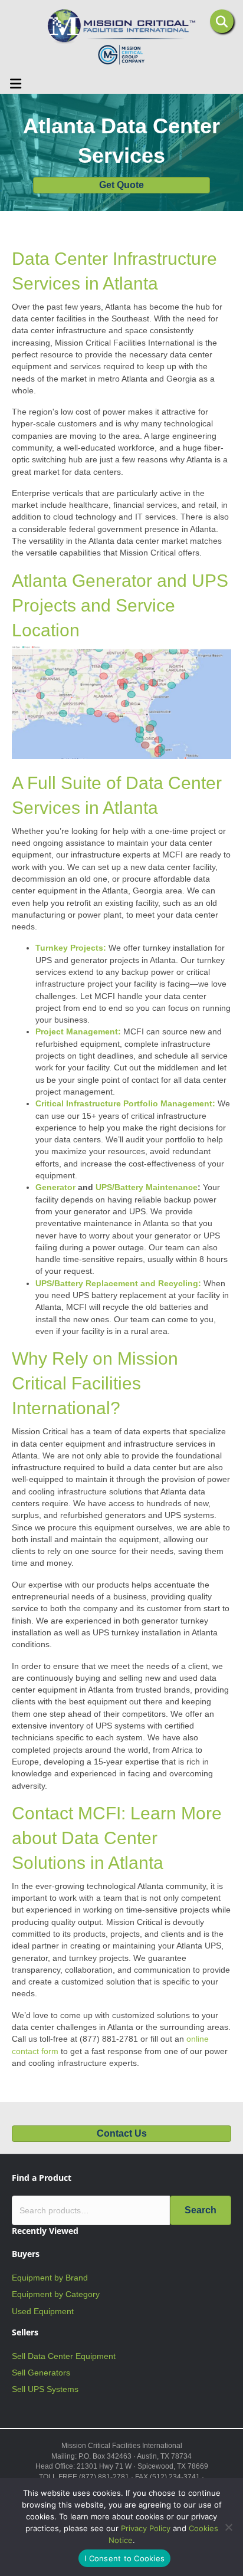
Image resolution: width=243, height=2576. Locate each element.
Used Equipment (43, 2311)
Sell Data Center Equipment (64, 2356)
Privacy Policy (146, 2528)
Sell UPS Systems (45, 2389)
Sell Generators (41, 2373)
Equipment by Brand (50, 2278)
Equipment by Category (56, 2294)
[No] (228, 2527)
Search (201, 2210)
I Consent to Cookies (124, 2558)
